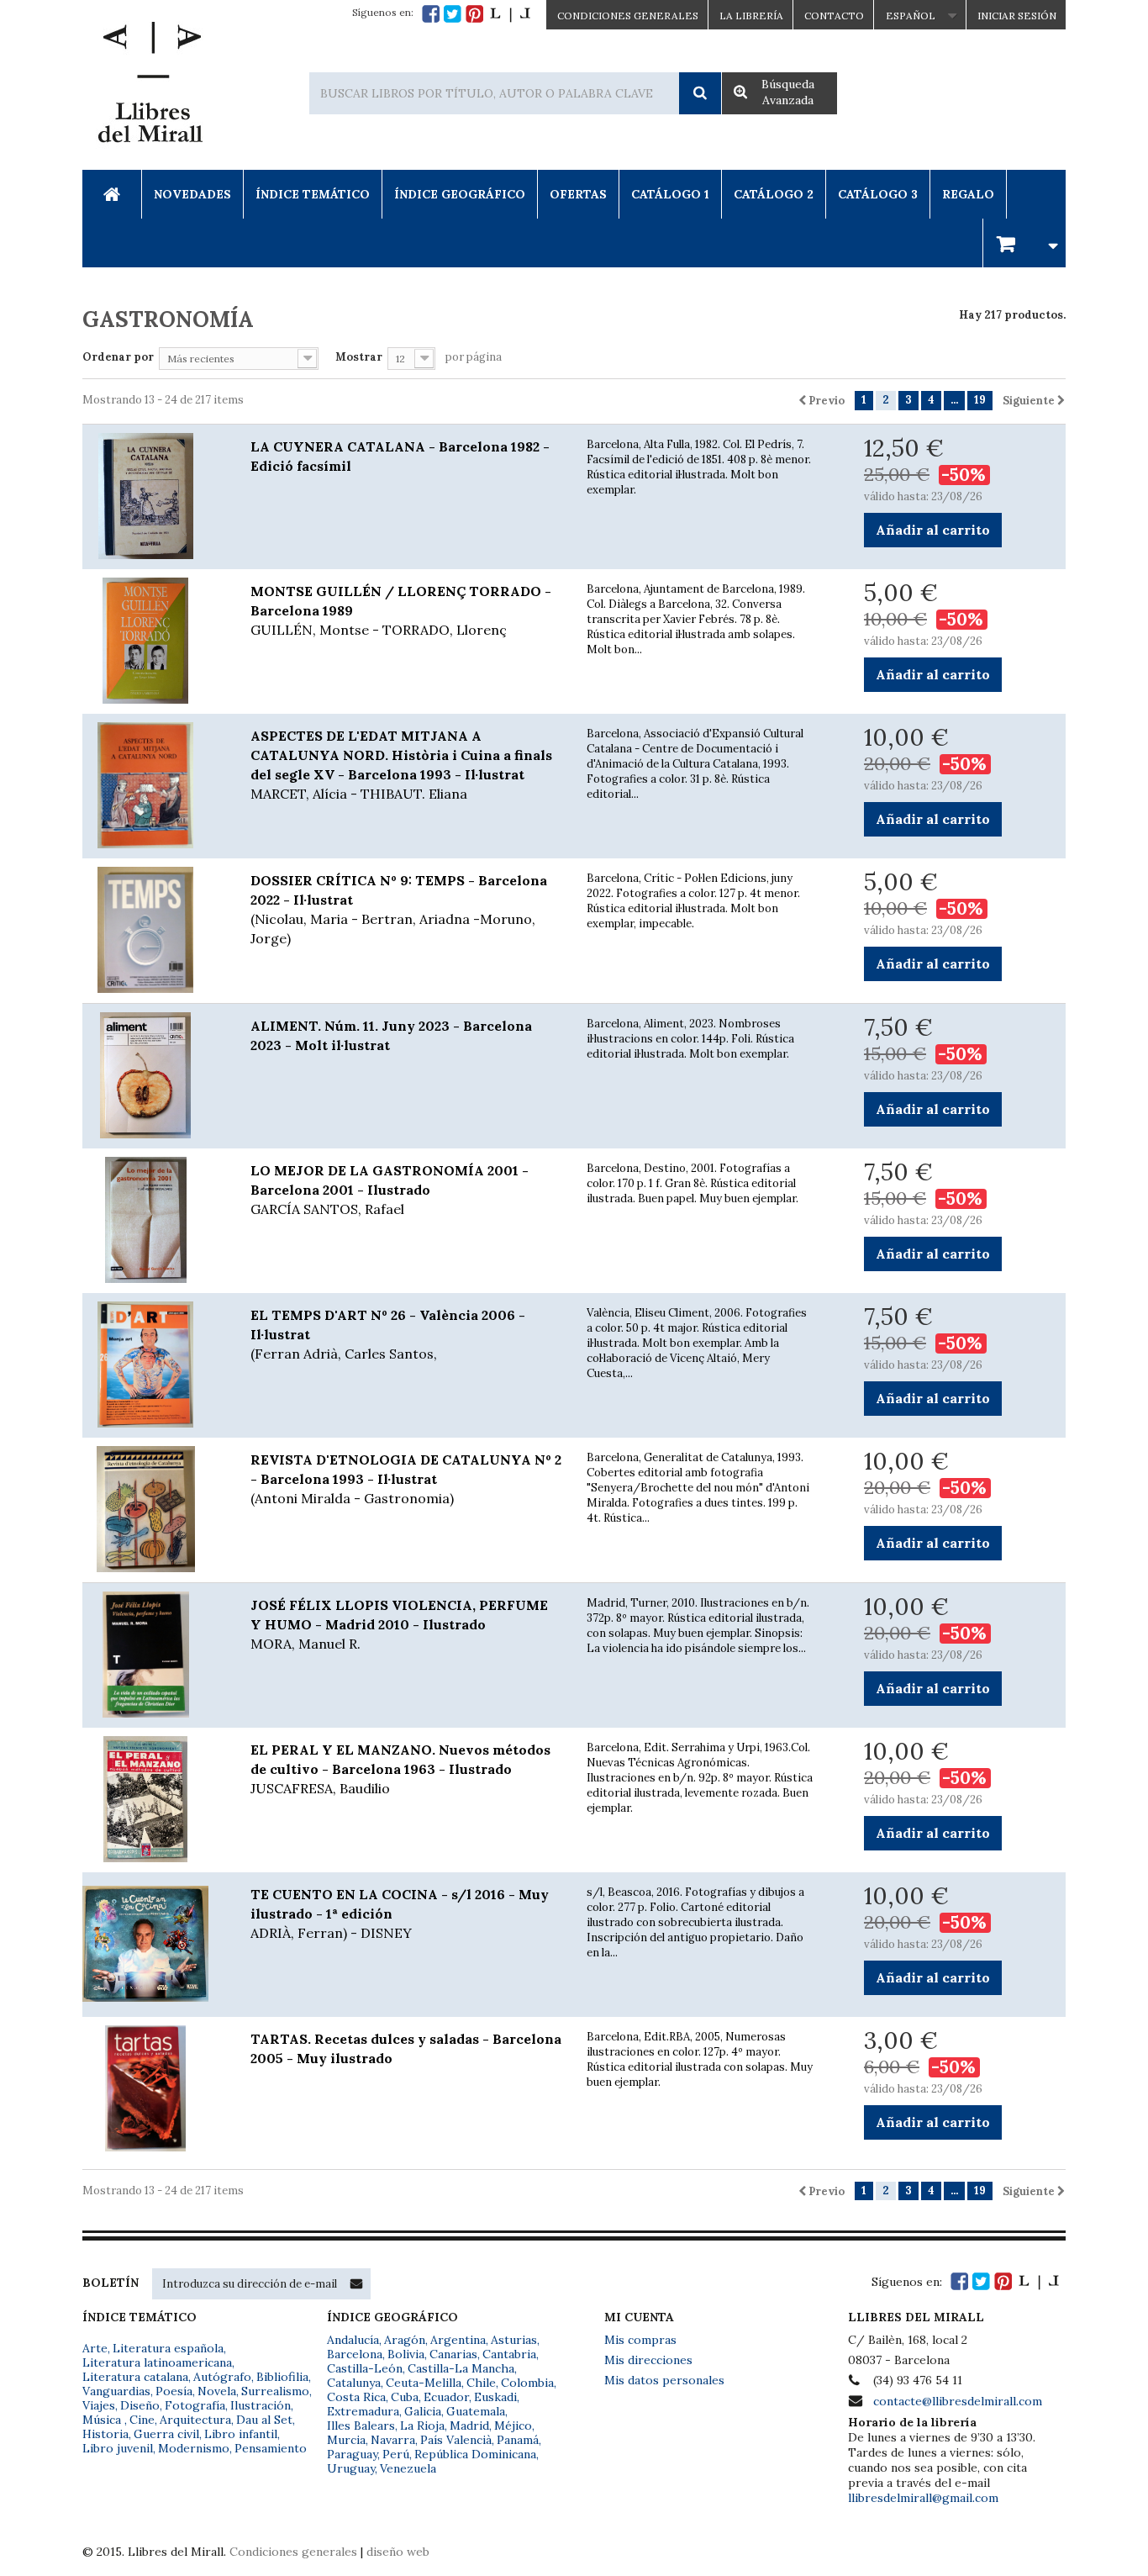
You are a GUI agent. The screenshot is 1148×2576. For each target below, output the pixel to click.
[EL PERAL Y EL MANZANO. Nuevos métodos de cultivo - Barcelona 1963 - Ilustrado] (154, 1799)
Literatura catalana (135, 2377)
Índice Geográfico (460, 194)
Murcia (346, 2440)
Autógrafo (222, 2377)
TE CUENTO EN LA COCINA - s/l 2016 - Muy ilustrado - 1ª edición (400, 1914)
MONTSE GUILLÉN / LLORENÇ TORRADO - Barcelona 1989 (401, 610)
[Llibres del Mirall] (150, 87)
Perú (396, 2454)
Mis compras (640, 2340)
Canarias (453, 2354)
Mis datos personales (664, 2380)
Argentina (458, 2340)
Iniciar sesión (1017, 16)
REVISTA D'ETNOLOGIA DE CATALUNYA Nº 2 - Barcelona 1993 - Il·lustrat (406, 1479)
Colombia (527, 2383)
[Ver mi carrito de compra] (1024, 243)
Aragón (405, 2340)
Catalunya (354, 2383)
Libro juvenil (118, 2448)
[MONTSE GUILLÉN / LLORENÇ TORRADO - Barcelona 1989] (154, 641)
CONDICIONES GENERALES (628, 16)
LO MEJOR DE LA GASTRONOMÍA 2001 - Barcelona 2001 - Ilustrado (390, 1190)
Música (103, 2420)
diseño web (398, 2552)
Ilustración (261, 2405)
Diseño (140, 2405)
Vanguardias (116, 2391)
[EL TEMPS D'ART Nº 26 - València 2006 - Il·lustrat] (154, 1365)
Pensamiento (271, 2448)
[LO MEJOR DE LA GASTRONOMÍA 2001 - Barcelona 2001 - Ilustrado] (154, 1220)
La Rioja (422, 2426)
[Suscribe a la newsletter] (356, 2283)
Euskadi (495, 2397)
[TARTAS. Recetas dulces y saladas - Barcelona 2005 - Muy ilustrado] (154, 2088)
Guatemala (476, 2411)
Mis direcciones (648, 2360)
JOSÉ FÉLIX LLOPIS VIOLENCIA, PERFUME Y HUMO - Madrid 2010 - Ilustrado (399, 1624)
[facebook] (431, 14)
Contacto (834, 16)
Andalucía (353, 2340)
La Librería (751, 16)
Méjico (513, 2426)
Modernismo (194, 2448)
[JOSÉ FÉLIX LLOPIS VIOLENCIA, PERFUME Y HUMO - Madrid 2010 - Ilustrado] (154, 1655)
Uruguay (351, 2468)
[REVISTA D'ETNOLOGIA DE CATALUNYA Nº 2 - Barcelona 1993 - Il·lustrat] (154, 1509)
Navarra (393, 2440)
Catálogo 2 (774, 194)
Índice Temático (313, 194)
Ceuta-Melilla (424, 2383)
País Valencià (456, 2440)
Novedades (192, 194)
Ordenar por (118, 357)
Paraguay (352, 2454)
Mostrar (359, 357)
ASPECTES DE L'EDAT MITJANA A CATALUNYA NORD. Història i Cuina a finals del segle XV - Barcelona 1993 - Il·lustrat (401, 765)
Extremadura (363, 2411)
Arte (95, 2348)
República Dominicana (475, 2454)
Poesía (174, 2391)
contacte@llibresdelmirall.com (958, 2401)
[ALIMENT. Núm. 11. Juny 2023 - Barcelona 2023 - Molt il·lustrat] (154, 1075)
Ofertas (578, 194)
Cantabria (509, 2354)
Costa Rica (356, 2397)
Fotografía (195, 2405)
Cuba (405, 2397)
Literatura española (168, 2348)
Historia (105, 2434)
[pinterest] (474, 14)
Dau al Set (264, 2420)
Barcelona (355, 2354)
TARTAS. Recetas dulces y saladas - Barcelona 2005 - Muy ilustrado (406, 2048)
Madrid (469, 2426)
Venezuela (408, 2468)
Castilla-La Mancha (461, 2368)
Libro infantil (241, 2434)
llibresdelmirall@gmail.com (923, 2498)
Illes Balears (361, 2426)
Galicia (423, 2411)
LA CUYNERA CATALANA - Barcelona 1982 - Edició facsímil (400, 456)
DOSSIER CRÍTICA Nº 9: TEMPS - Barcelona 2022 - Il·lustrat (399, 909)
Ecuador (446, 2397)
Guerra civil (166, 2434)
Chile (481, 2383)
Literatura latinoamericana (157, 2362)
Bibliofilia (282, 2377)
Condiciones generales (293, 2552)
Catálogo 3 (878, 194)
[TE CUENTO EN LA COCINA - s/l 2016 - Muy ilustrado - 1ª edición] (154, 1944)
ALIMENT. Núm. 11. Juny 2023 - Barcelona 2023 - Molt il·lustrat (391, 1035)
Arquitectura (195, 2420)
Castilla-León (365, 2368)
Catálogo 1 (670, 194)
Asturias (514, 2340)
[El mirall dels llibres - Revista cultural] (510, 14)
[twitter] (453, 14)
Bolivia (406, 2354)
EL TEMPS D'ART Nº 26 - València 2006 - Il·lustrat (388, 1334)
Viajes (99, 2405)
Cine (142, 2420)
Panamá (518, 2440)
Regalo (968, 194)
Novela (217, 2391)
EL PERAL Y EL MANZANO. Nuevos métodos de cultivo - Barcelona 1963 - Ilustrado (400, 1769)
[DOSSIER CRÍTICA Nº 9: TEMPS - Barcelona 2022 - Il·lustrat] (154, 930)
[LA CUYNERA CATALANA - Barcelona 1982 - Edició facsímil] (154, 496)
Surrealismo (275, 2391)
